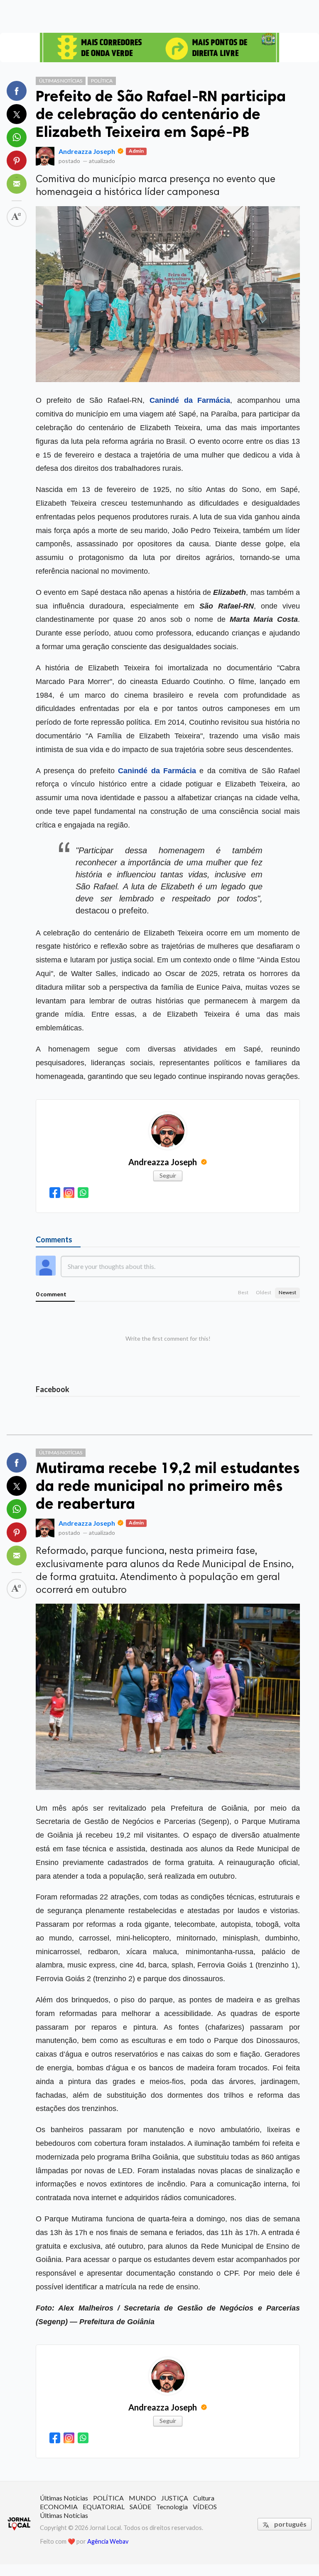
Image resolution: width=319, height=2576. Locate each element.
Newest (287, 1292)
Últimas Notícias (61, 81)
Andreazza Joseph (87, 151)
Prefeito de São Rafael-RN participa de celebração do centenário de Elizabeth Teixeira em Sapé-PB (161, 114)
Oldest (264, 1292)
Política (102, 81)
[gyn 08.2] (159, 47)
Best (243, 1292)
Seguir (168, 1175)
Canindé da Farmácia (190, 400)
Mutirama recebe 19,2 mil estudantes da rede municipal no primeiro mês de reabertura (168, 1486)
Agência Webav (108, 2541)
